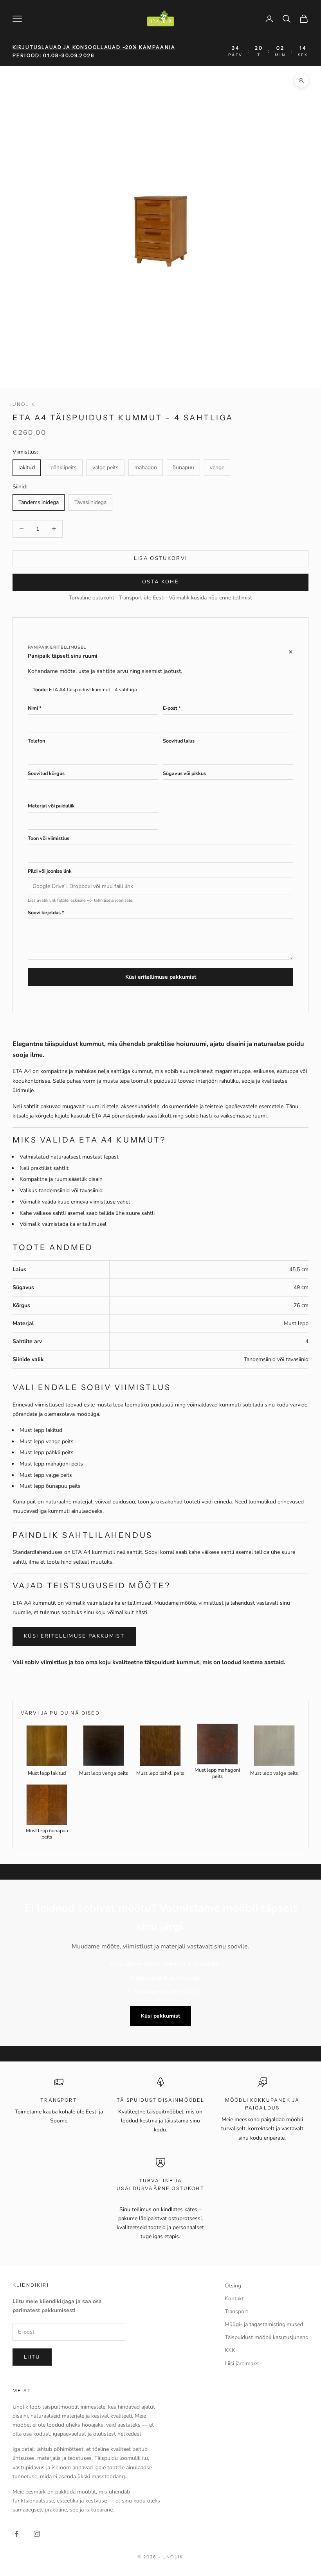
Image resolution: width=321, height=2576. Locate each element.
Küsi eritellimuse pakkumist (161, 977)
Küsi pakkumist (160, 2016)
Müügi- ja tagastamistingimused (264, 2324)
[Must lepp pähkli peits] (160, 1746)
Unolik (24, 404)
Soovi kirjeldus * (46, 912)
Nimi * (35, 708)
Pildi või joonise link (50, 871)
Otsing (233, 2286)
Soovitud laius (179, 741)
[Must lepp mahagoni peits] (217, 1744)
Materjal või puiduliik (51, 806)
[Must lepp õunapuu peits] (47, 1805)
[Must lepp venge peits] (104, 1746)
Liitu (32, 2357)
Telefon (36, 741)
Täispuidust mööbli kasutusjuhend (267, 2337)
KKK (230, 2350)
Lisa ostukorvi (161, 558)
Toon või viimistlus (49, 838)
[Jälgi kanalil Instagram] (37, 2534)
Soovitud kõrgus (46, 773)
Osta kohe (160, 582)
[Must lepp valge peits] (274, 1746)
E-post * (172, 708)
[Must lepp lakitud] (47, 1746)
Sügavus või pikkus (184, 773)
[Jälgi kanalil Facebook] (16, 2534)
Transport (236, 2311)
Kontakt (234, 2299)
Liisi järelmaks (242, 2363)
